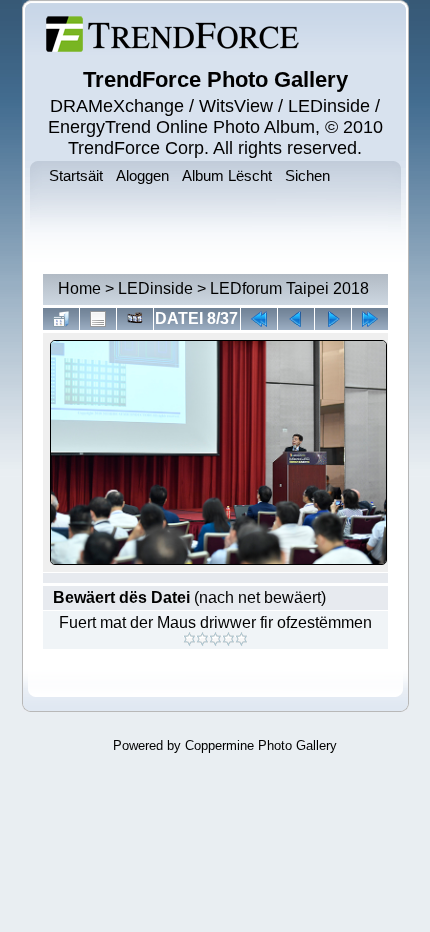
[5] (241, 639)
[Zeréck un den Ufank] (259, 319)
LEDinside (155, 288)
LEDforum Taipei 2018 (289, 288)
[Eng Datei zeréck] (333, 319)
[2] (202, 639)
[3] (215, 639)
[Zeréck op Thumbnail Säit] (61, 319)
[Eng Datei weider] (296, 319)
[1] (189, 639)
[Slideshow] (135, 319)
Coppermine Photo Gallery (261, 745)
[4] (228, 639)
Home (79, 288)
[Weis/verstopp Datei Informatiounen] (98, 319)
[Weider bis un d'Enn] (370, 319)
